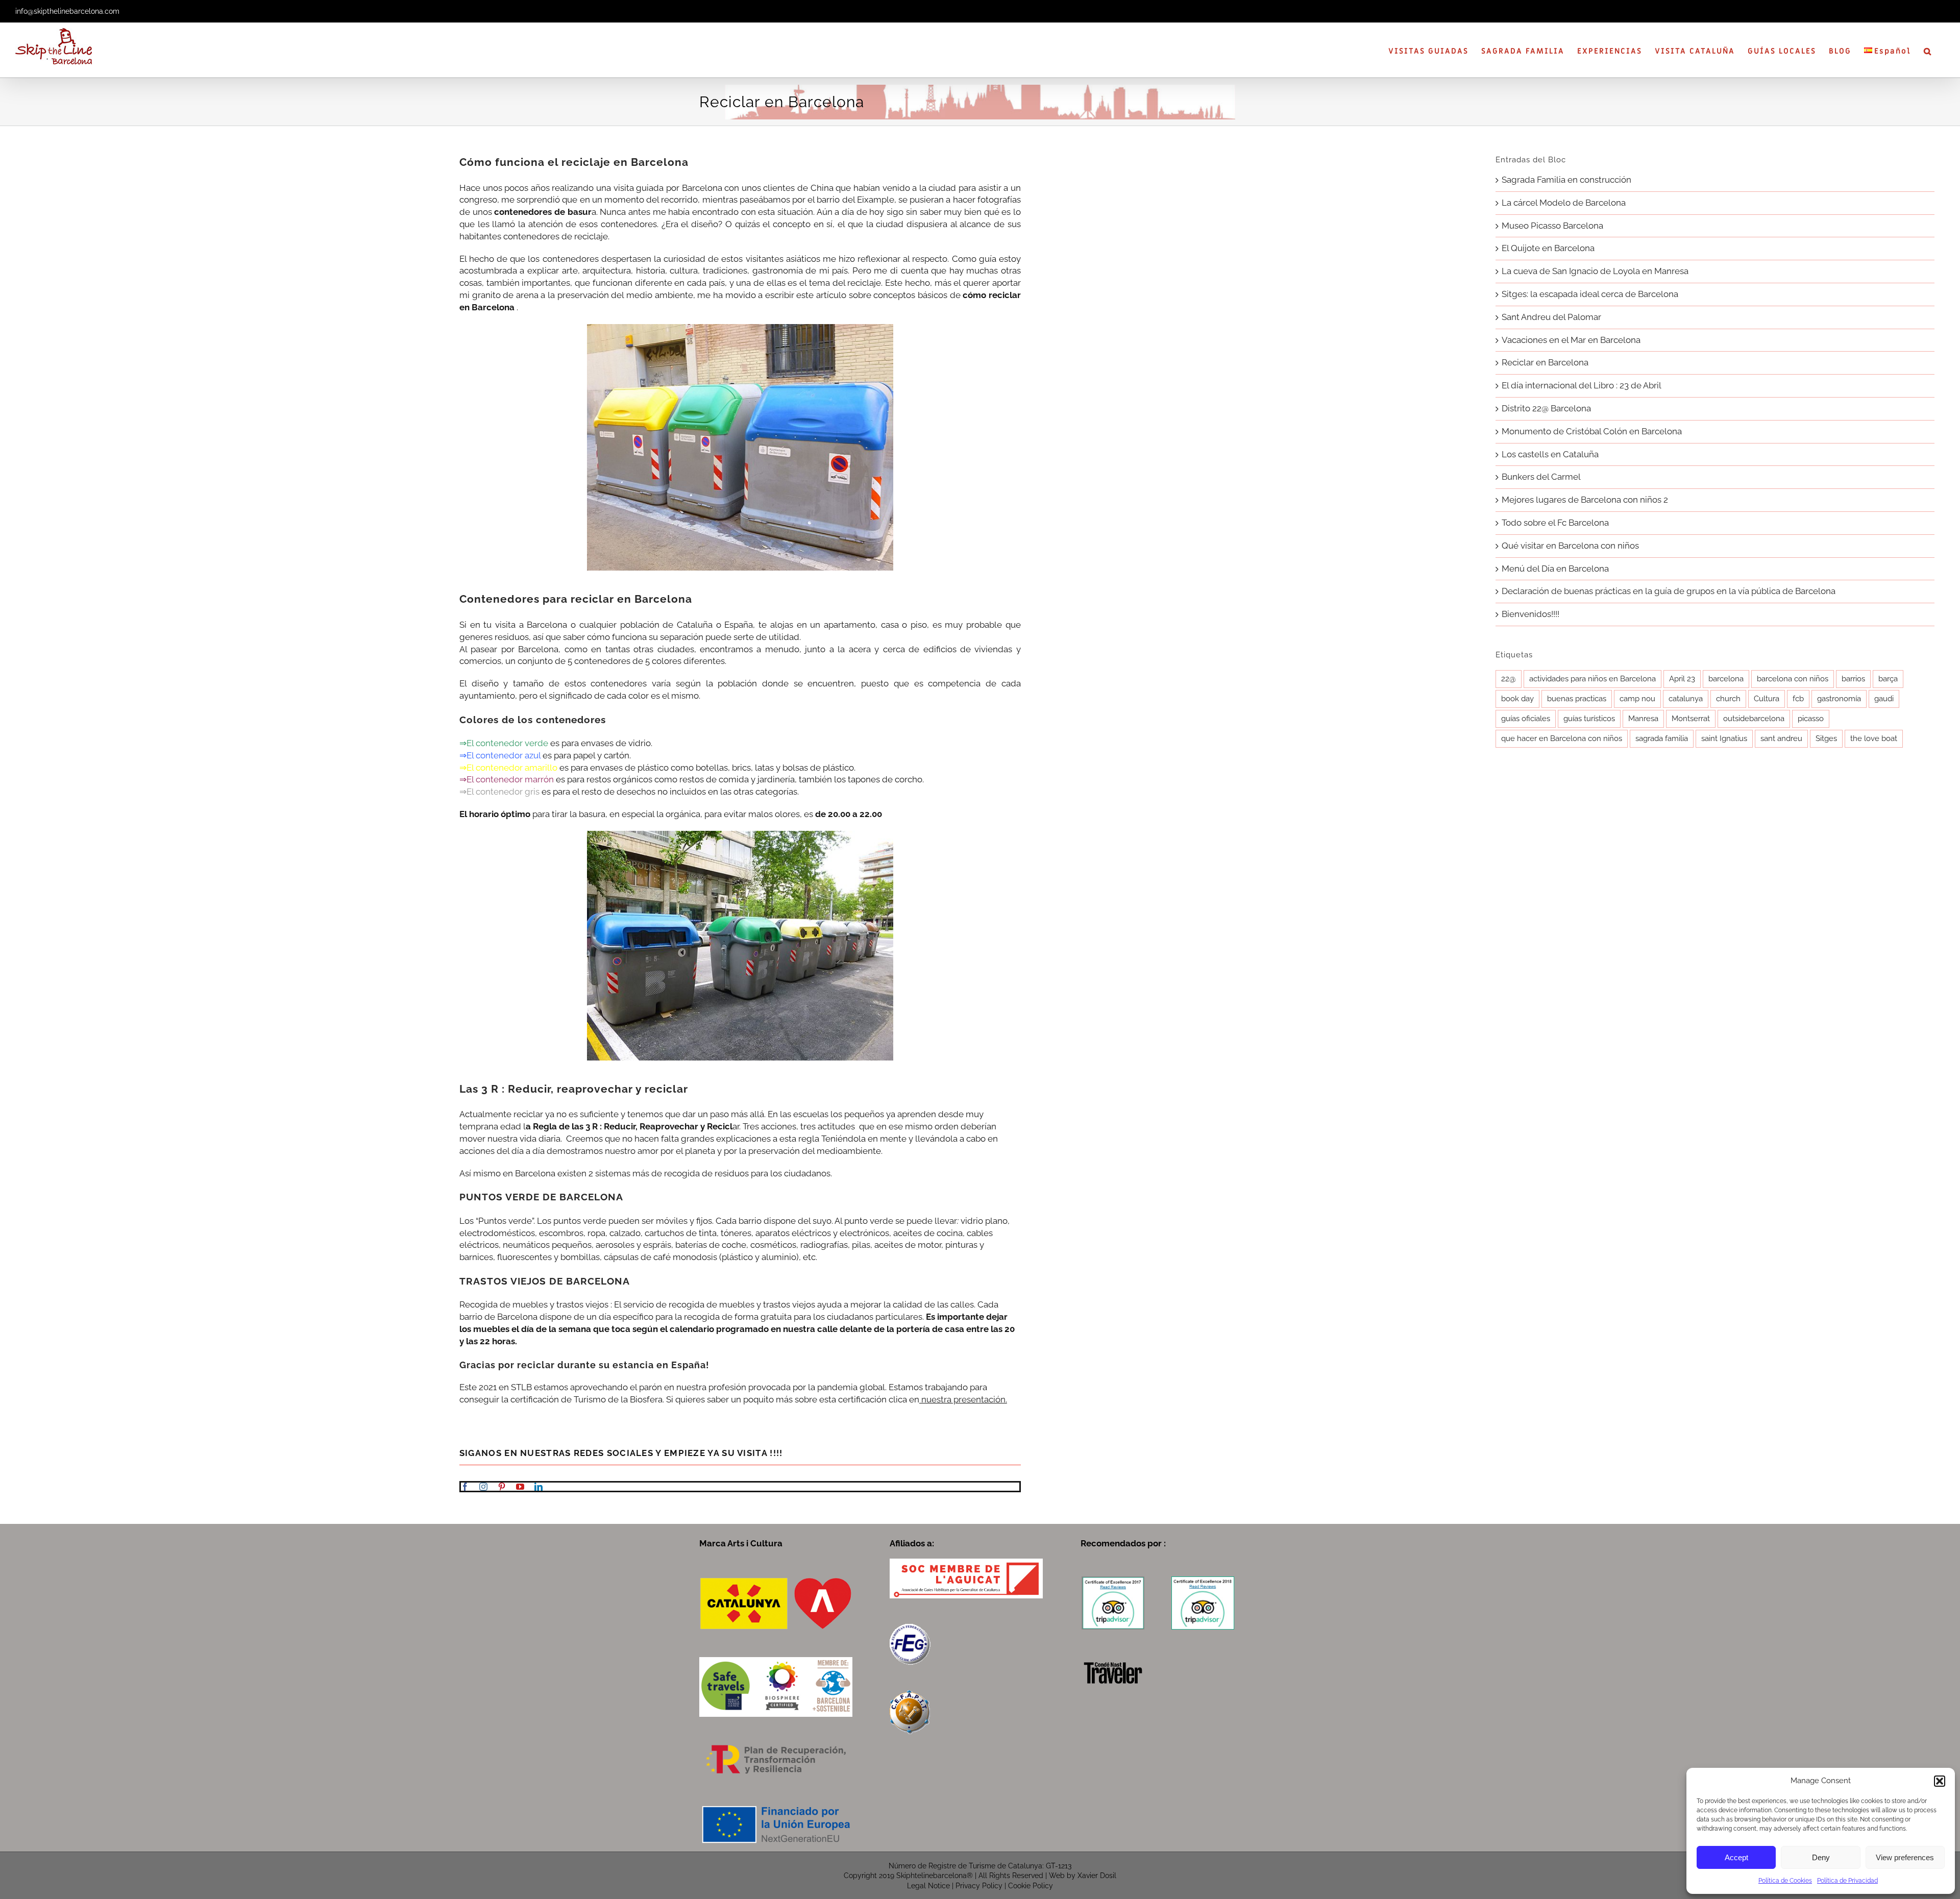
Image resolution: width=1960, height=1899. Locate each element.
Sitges (1826, 738)
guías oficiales (1526, 719)
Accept (1736, 1857)
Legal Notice (928, 1886)
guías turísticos (1589, 719)
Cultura (1767, 699)
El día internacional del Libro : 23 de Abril (1582, 385)
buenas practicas (1577, 699)
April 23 (1682, 679)
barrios (1853, 679)
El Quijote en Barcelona (1548, 248)
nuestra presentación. (963, 1399)
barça (1888, 679)
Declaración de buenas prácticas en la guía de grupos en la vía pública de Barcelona (1669, 591)
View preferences (1905, 1857)
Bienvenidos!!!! (1530, 614)
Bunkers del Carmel (1541, 477)
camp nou (1637, 699)
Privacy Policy (979, 1886)
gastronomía (1839, 699)
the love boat (1874, 738)
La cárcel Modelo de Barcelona (1564, 203)
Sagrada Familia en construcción (1566, 180)
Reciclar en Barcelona (1545, 362)
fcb (1798, 699)
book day (1517, 699)
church (1728, 699)
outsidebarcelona (1754, 719)
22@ (1509, 679)
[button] (1940, 1781)
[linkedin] (538, 1487)
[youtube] (520, 1487)
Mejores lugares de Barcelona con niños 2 (1585, 500)
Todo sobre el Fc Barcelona (1555, 523)
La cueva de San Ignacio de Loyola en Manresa (1595, 271)
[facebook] (465, 1487)
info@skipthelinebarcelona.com (67, 11)
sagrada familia (1662, 738)
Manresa (1643, 719)
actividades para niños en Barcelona (1592, 679)
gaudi (1884, 699)
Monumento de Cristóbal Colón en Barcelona (1592, 431)
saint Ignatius (1724, 738)
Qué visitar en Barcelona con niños (1570, 546)
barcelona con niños (1793, 679)
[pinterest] (502, 1487)
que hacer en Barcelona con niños (1562, 738)
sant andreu (1781, 738)
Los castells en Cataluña (1550, 454)
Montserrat (1691, 719)
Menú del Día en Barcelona (1555, 569)
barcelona (1726, 679)
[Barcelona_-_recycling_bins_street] (740, 328)
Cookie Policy (1031, 1886)
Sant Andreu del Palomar (1551, 317)
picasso (1811, 719)
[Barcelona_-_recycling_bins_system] (740, 835)
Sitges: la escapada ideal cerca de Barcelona (1590, 294)
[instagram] (483, 1487)
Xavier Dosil (1097, 1876)
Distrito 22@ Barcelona (1546, 408)
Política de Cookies (1785, 1881)
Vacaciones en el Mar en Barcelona (1571, 340)
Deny (1821, 1857)
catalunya (1686, 699)
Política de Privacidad (1847, 1881)
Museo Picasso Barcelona (1552, 226)
